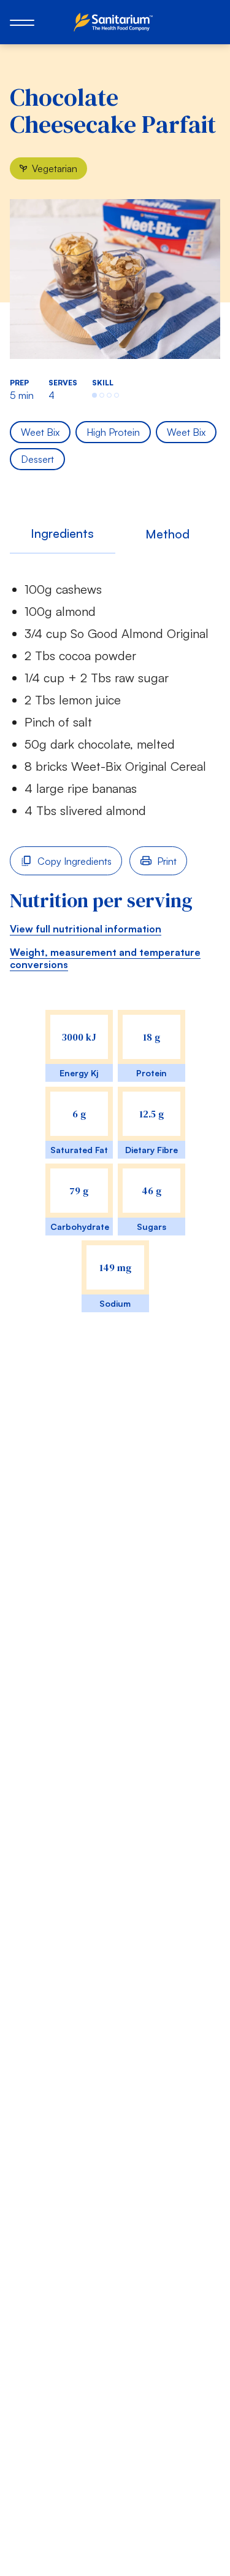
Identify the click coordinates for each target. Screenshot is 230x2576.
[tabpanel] (115, 955)
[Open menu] (22, 22)
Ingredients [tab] (62, 533)
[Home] (115, 22)
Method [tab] (167, 534)
